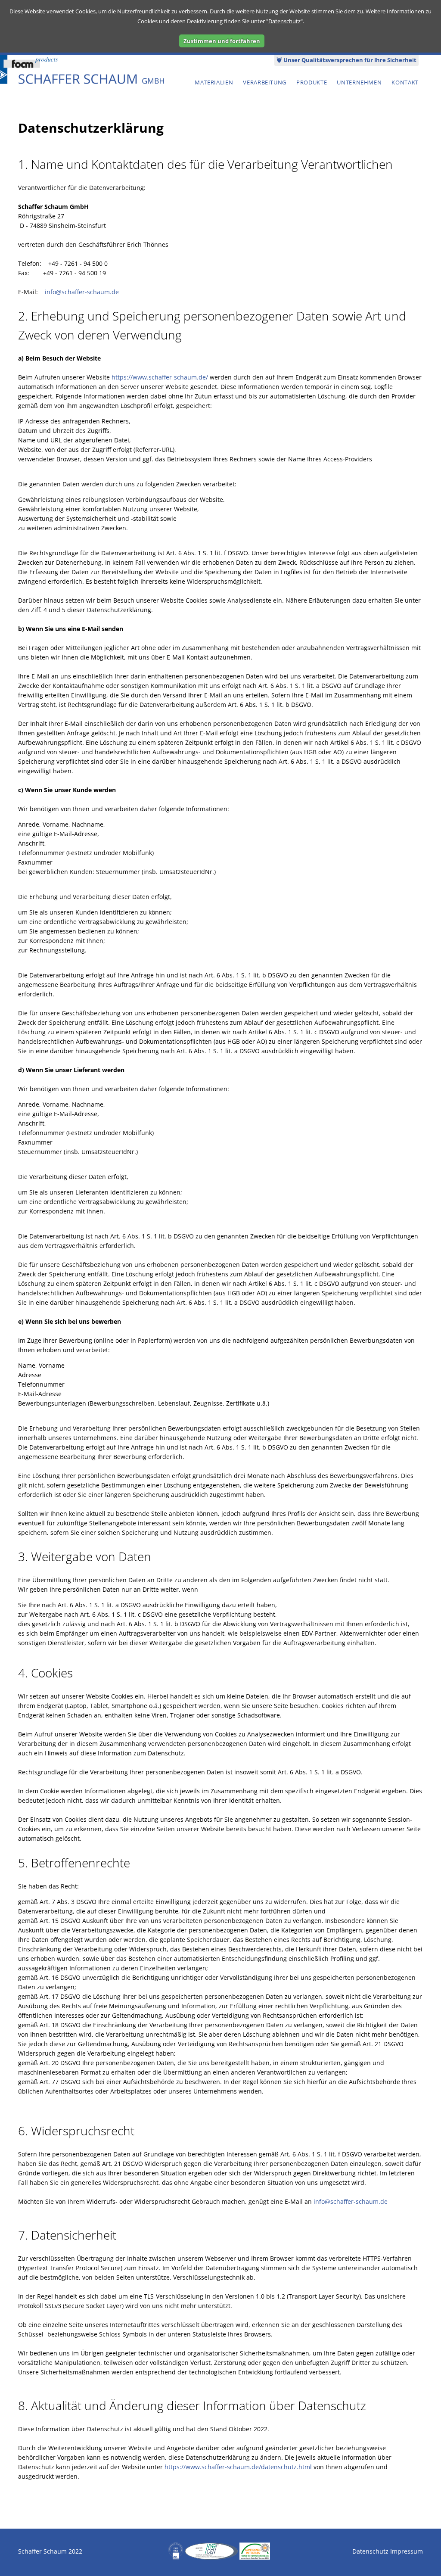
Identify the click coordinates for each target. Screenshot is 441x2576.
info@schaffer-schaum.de (82, 292)
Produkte (312, 82)
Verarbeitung (265, 82)
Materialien (214, 82)
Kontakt (405, 82)
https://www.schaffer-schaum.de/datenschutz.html (238, 2467)
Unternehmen (359, 82)
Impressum (407, 2551)
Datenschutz (284, 21)
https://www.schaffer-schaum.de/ (160, 377)
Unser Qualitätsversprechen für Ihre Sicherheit (349, 60)
